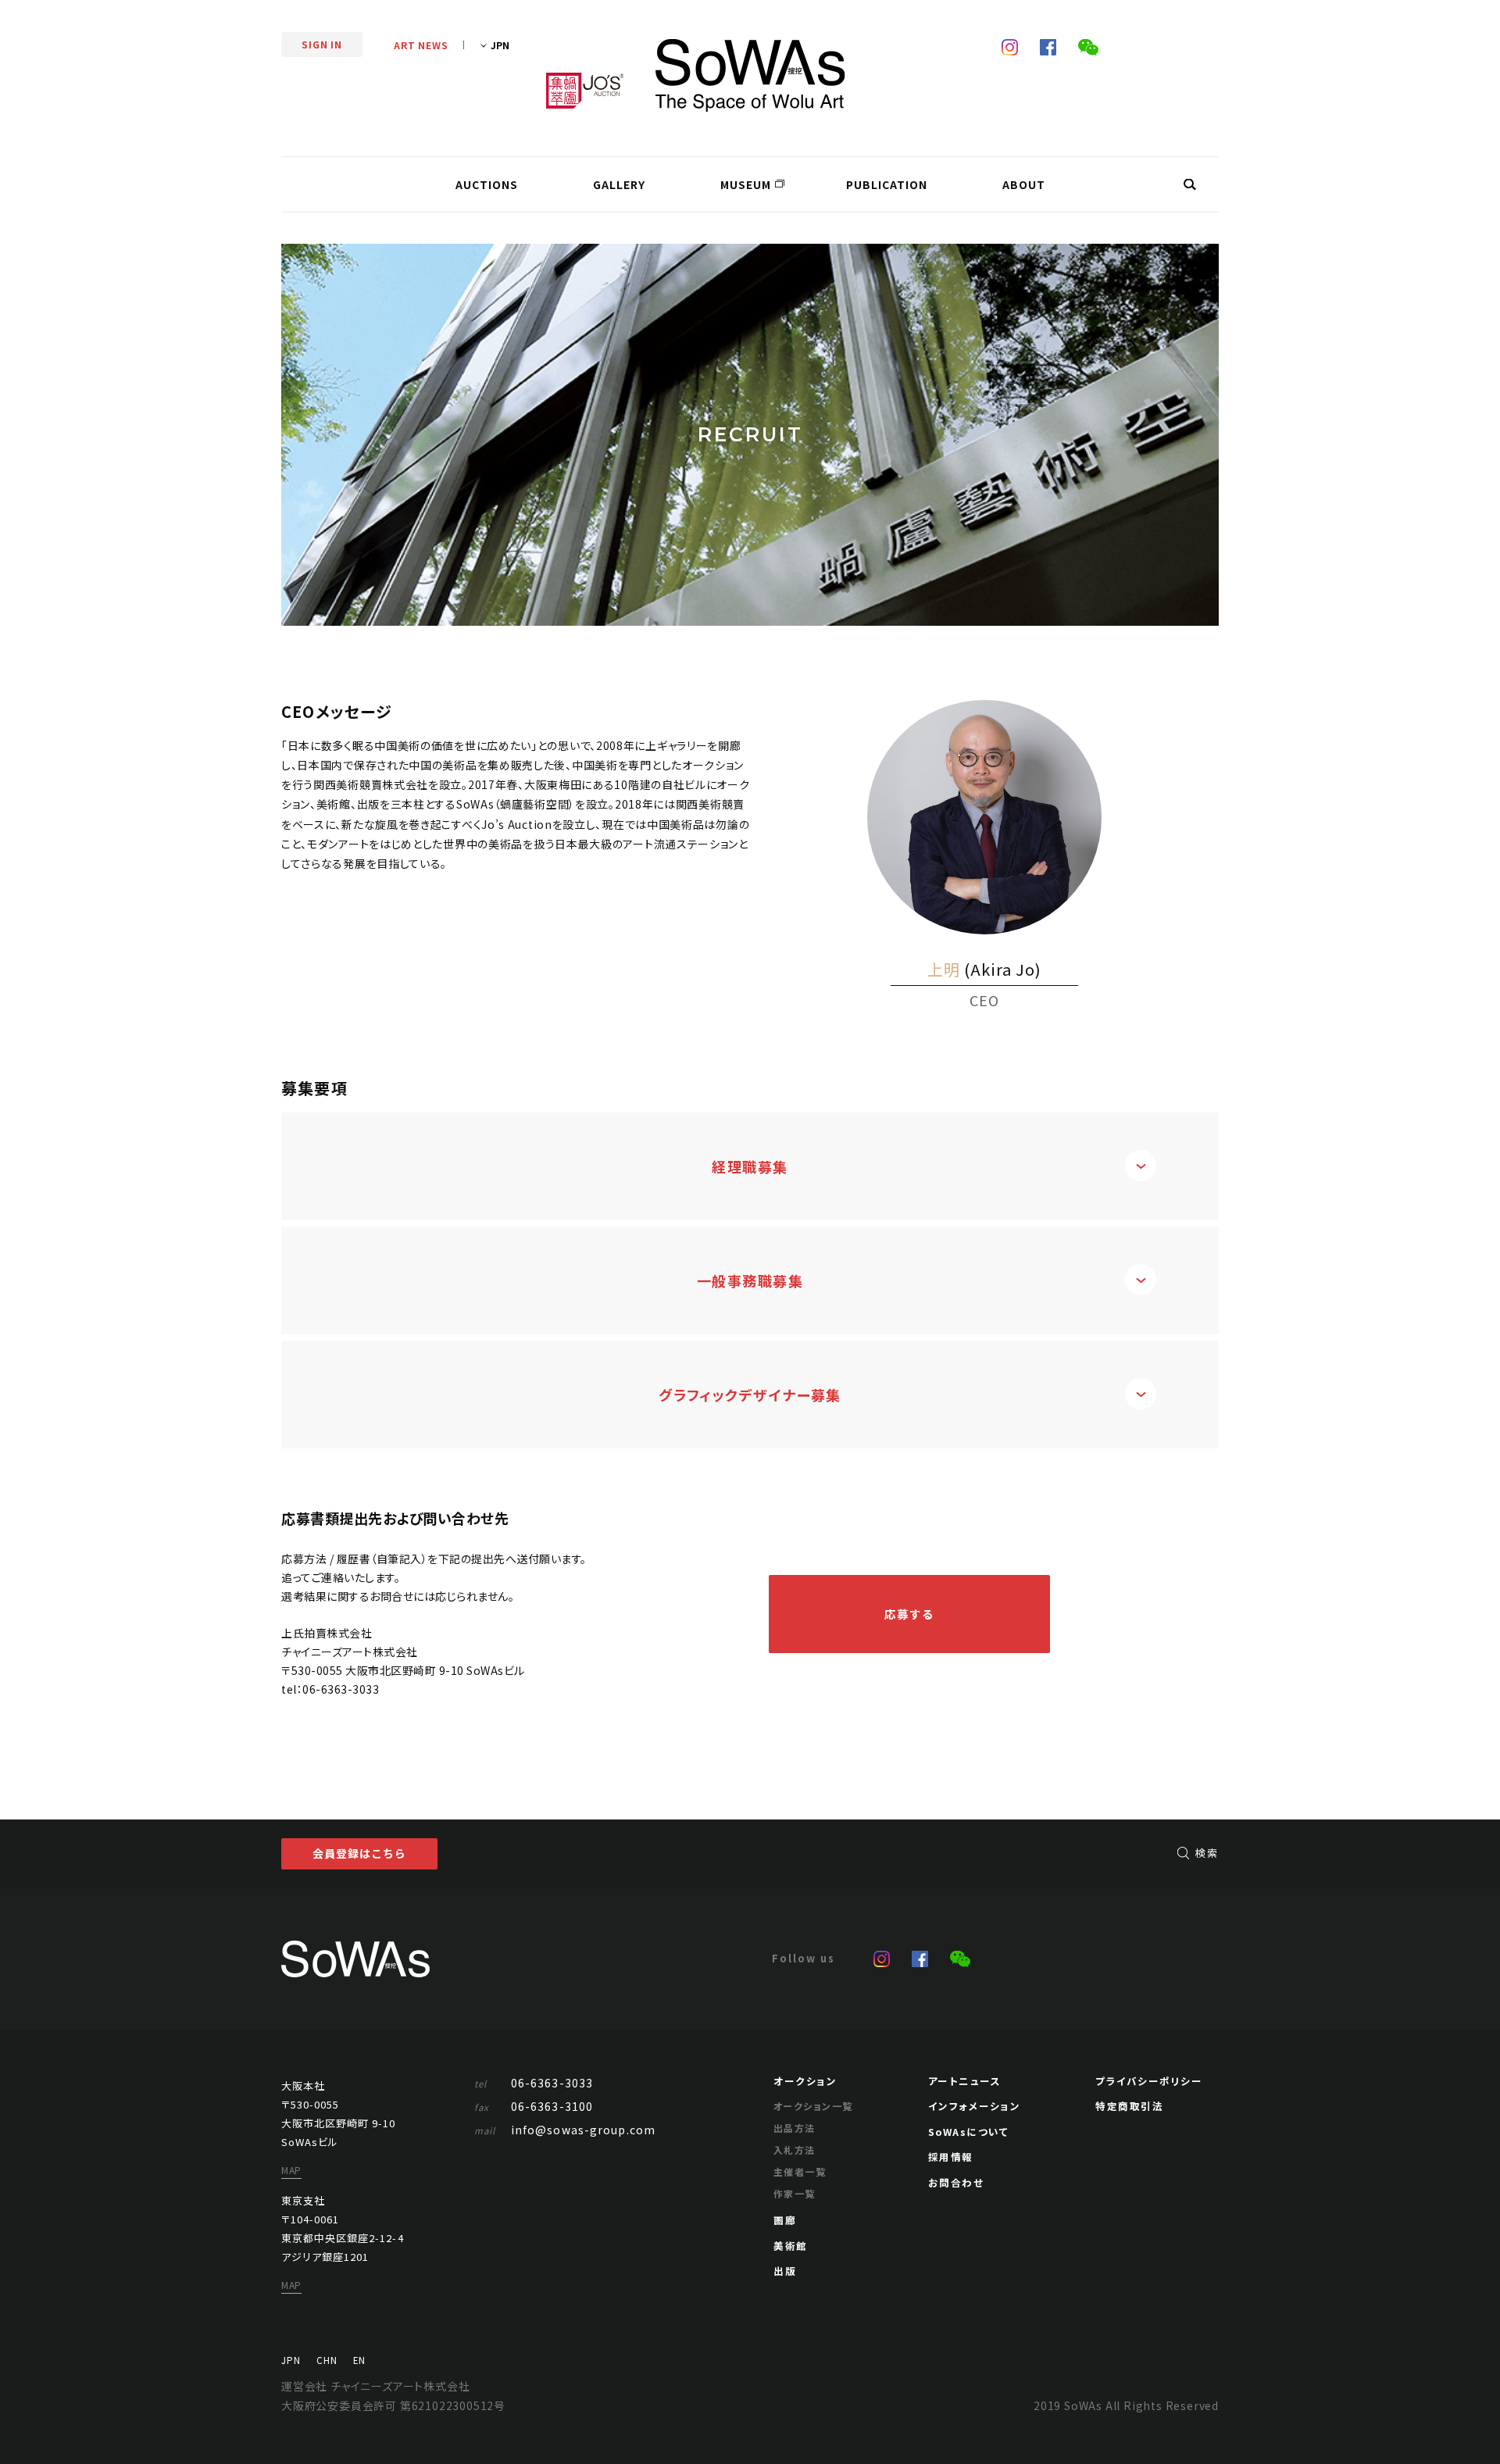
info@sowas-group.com (565, 2130)
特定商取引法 (1129, 2106)
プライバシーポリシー (1149, 2081)
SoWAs (750, 75)
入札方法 (795, 2150)
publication (887, 184)
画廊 (785, 2220)
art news (421, 45)
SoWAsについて (969, 2132)
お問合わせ (956, 2182)
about (1024, 184)
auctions (487, 184)
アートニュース (965, 2081)
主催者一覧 (800, 2171)
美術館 (791, 2246)
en (359, 2360)
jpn (291, 2360)
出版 (785, 2271)
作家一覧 (795, 2193)
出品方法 (795, 2128)
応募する (910, 1614)
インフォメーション (975, 2106)
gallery (619, 184)
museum (746, 184)
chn (327, 2360)
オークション (805, 2081)
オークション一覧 (813, 2106)
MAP (291, 2170)
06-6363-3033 (341, 1689)
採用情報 (951, 2157)
